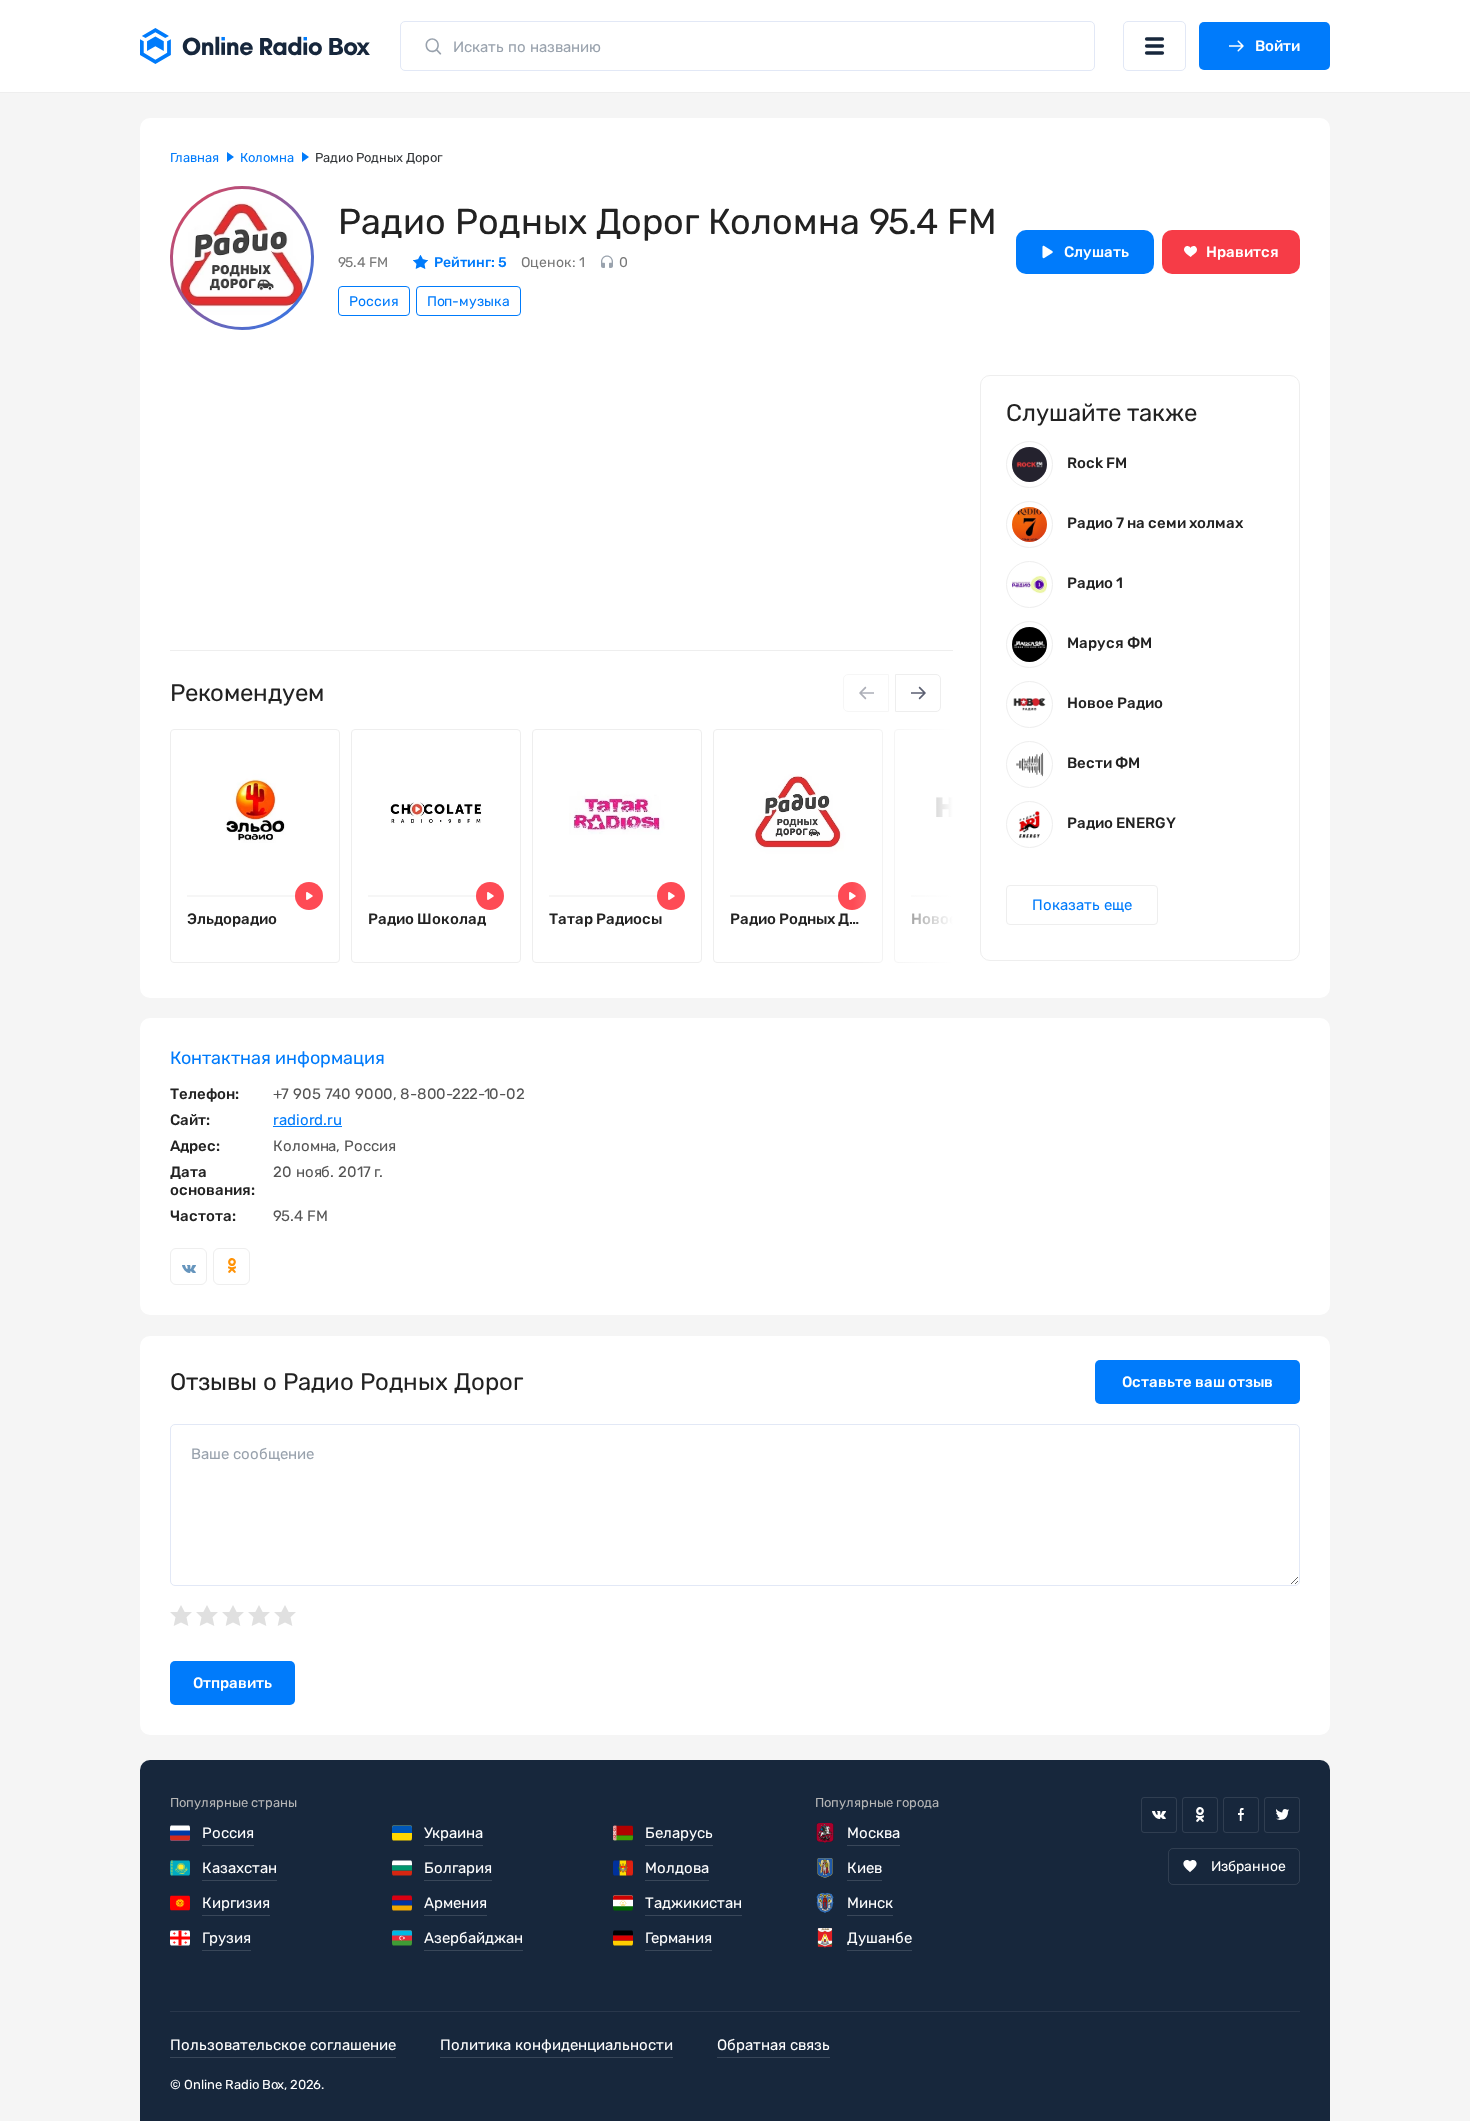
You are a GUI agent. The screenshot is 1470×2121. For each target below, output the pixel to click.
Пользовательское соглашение (283, 2045)
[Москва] (825, 1833)
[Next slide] (918, 693)
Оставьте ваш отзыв (1197, 1382)
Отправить (232, 1683)
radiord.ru (307, 1120)
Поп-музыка (468, 301)
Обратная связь (773, 2045)
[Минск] (825, 1903)
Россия (374, 301)
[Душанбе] (825, 1938)
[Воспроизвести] (309, 896)
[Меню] (1154, 46)
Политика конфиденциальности (556, 2045)
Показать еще (1082, 905)
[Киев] (825, 1868)
